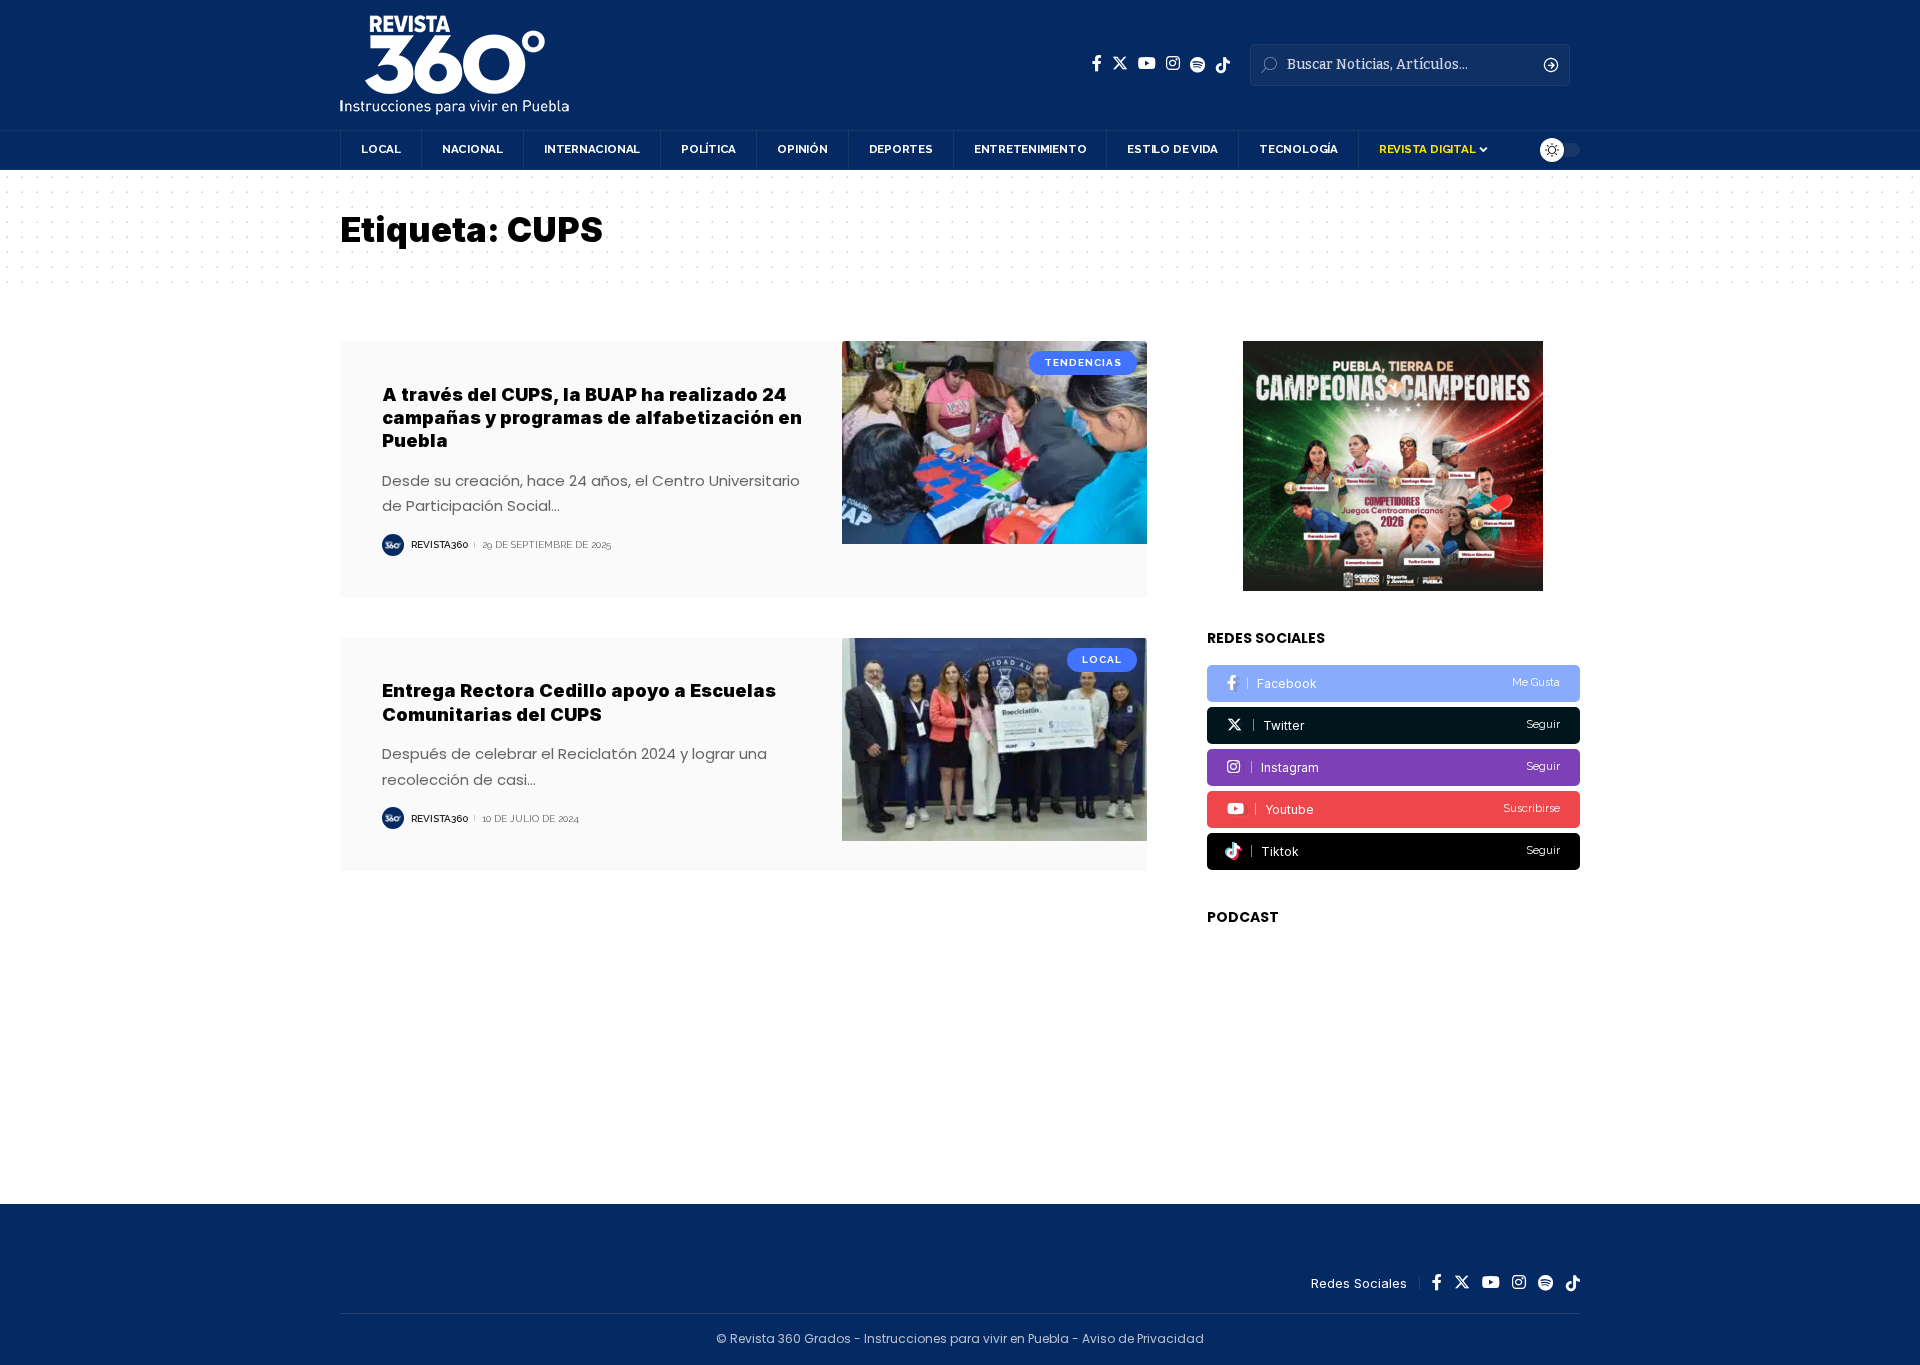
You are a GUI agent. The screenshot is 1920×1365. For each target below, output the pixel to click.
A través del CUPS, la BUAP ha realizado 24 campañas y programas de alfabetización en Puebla (592, 418)
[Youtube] (1393, 809)
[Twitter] (1120, 63)
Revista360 (439, 544)
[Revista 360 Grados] (454, 65)
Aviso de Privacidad (1143, 1338)
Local (1102, 659)
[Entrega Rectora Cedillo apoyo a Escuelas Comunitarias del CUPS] (994, 754)
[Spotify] (1198, 65)
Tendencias (1083, 362)
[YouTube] (1147, 63)
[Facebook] (1097, 63)
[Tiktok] (1393, 851)
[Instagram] (1173, 63)
